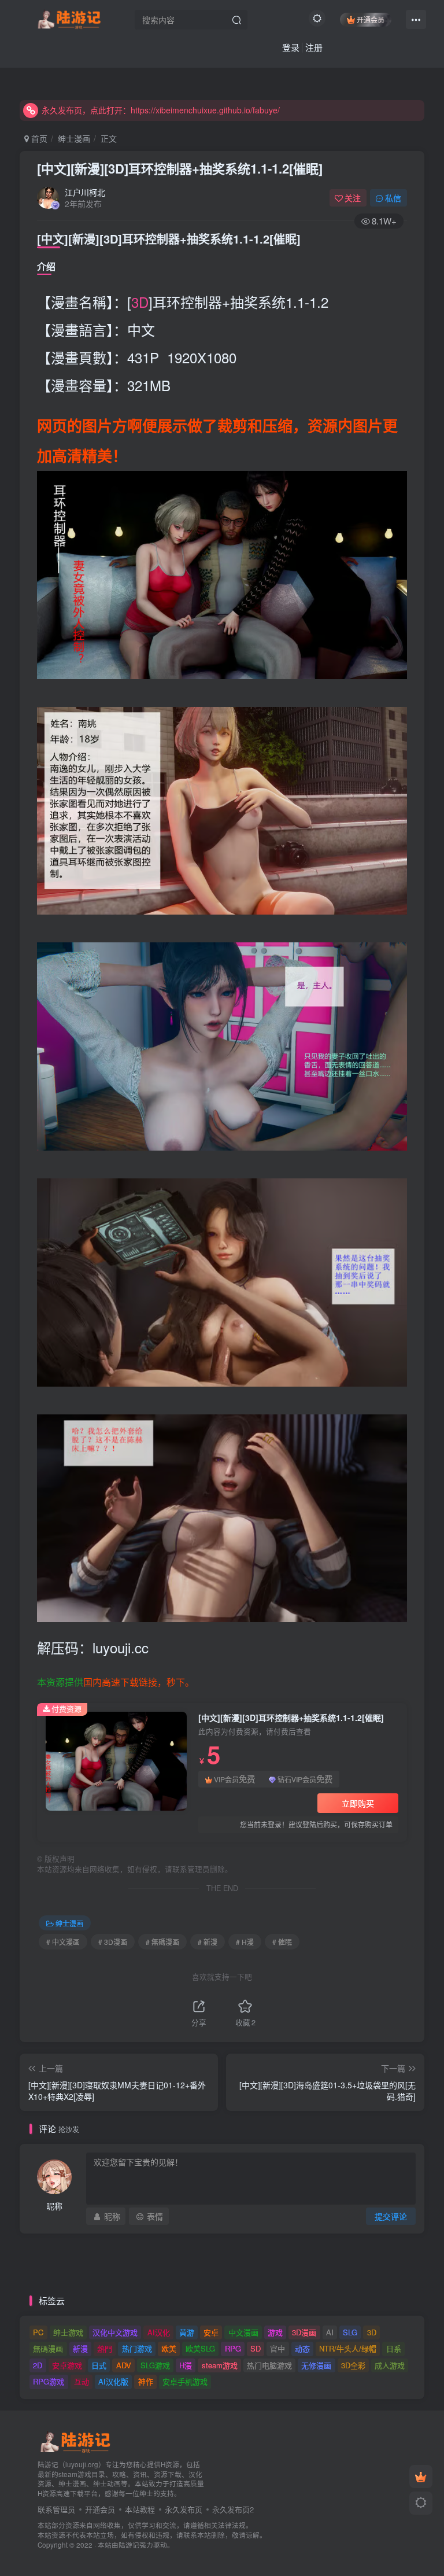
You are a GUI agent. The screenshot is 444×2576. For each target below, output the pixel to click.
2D (38, 2365)
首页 (38, 138)
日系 (394, 2348)
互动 (82, 2381)
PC (38, 2332)
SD (256, 2348)
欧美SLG (200, 2348)
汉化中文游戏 (115, 2332)
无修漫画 (316, 2365)
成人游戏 (390, 2365)
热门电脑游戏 (269, 2365)
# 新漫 (208, 1942)
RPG (233, 2348)
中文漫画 (243, 2332)
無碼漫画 (48, 2348)
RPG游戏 (49, 2381)
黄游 (187, 2332)
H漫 (186, 2365)
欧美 (169, 2348)
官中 (277, 2348)
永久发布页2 (233, 2509)
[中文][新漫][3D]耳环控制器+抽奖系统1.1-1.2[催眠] (180, 168)
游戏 (275, 2332)
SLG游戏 (155, 2365)
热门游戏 (137, 2348)
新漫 (80, 2348)
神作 (146, 2381)
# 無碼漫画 (162, 1942)
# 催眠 (282, 1942)
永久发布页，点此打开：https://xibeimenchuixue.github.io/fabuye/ (161, 110)
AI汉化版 (113, 2381)
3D (140, 302)
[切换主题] (421, 2503)
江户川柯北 (85, 192)
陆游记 (129, 2545)
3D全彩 (353, 2365)
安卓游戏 (67, 2365)
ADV (124, 2365)
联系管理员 (56, 2509)
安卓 (211, 2332)
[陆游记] (69, 18)
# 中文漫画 (63, 1942)
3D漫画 (304, 2332)
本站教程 (140, 2509)
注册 (314, 47)
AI (330, 2332)
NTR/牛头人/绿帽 (348, 2348)
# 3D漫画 (113, 1942)
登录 (291, 47)
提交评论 (391, 2216)
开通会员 (371, 19)
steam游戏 (220, 2365)
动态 (302, 2348)
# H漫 (245, 1942)
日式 (99, 2365)
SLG (350, 2332)
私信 (393, 198)
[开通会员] (421, 2477)
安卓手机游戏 (185, 2381)
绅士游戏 (68, 2332)
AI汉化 (159, 2332)
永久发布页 (184, 2509)
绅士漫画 (74, 138)
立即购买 (358, 1803)
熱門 (105, 2348)
